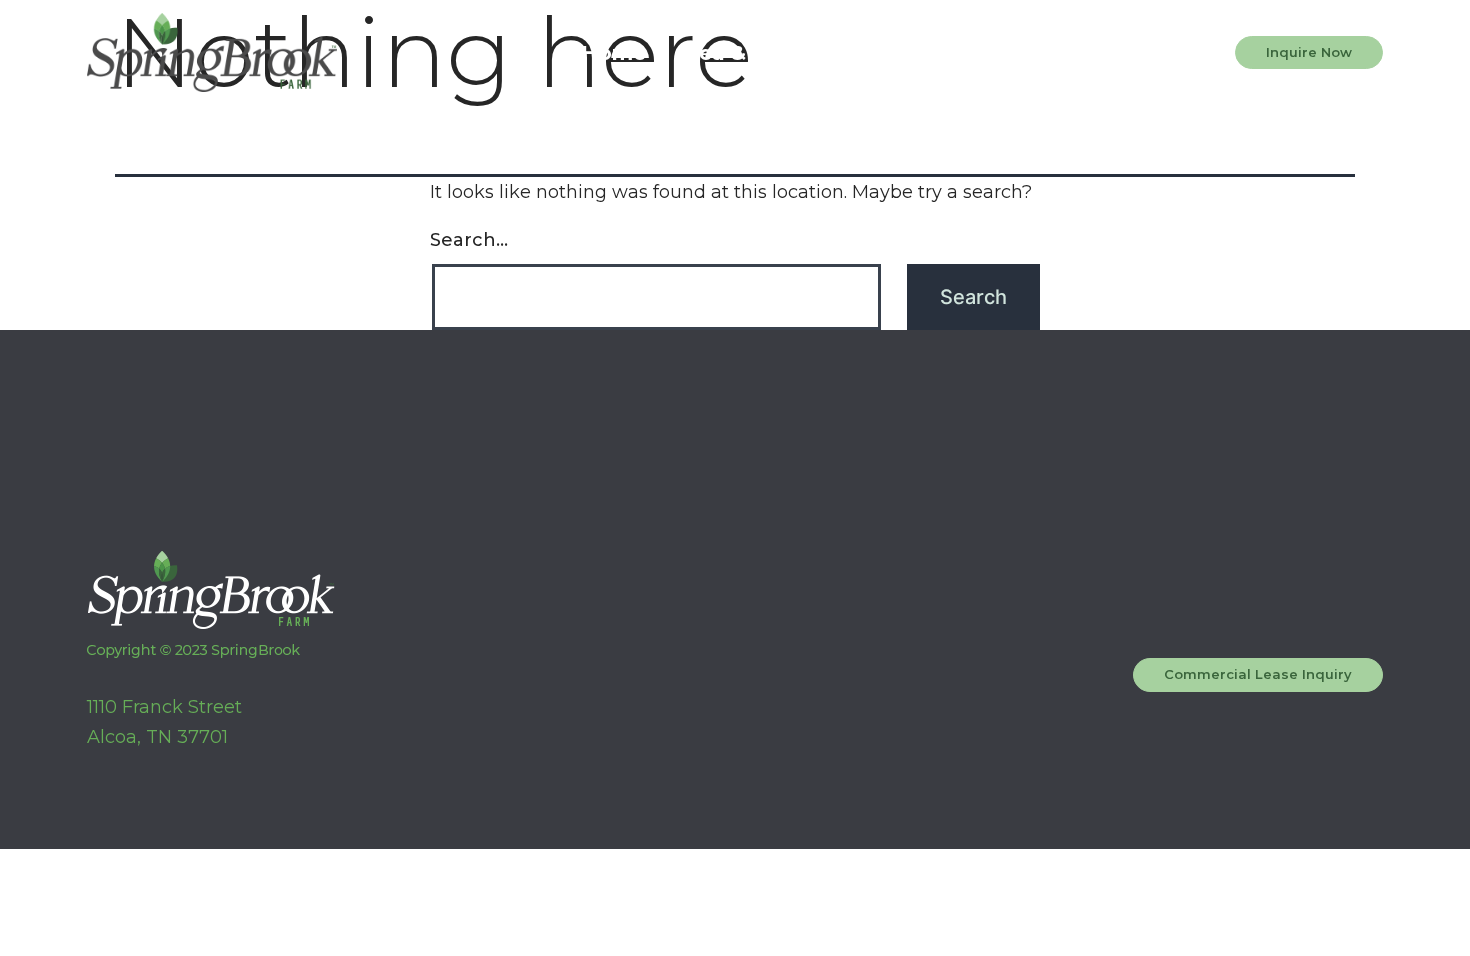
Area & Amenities (767, 53)
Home (613, 53)
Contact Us (948, 53)
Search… (469, 240)
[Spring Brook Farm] (212, 52)
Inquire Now (1309, 52)
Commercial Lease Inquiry (1258, 674)
